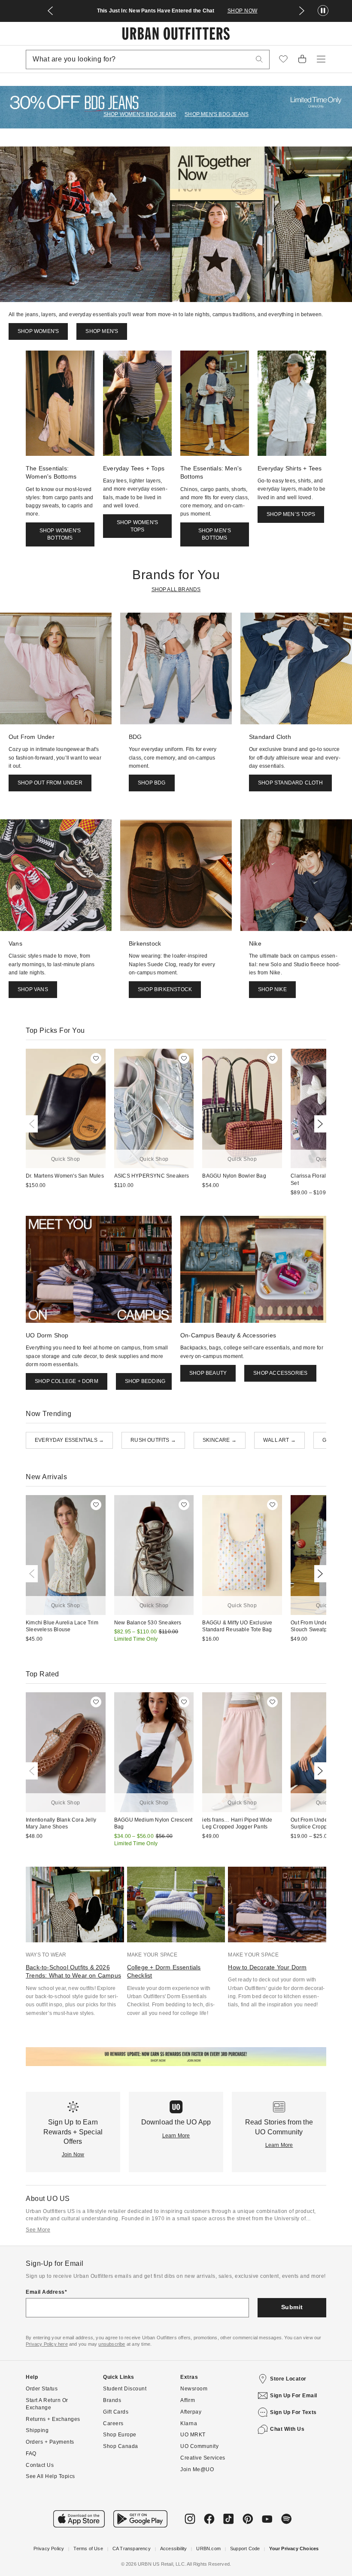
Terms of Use (88, 2549)
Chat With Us (287, 2429)
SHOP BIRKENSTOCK (165, 989)
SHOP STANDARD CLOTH (290, 783)
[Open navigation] (321, 59)
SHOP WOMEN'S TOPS (137, 526)
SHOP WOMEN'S (38, 331)
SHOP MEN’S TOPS (291, 514)
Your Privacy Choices (294, 2549)
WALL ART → (279, 1440)
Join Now (73, 2155)
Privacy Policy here (47, 2344)
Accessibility (174, 2549)
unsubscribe (112, 2344)
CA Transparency (132, 2549)
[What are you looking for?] (259, 60)
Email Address (45, 2292)
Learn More (176, 2136)
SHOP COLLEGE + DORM (67, 1381)
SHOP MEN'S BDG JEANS (217, 114)
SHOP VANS (33, 989)
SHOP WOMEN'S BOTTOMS (60, 534)
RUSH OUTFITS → (153, 1440)
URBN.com (208, 2549)
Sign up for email (294, 2396)
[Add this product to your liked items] (96, 1058)
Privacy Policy (49, 2549)
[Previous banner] (50, 11)
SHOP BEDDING (145, 1381)
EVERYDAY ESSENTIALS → (69, 1440)
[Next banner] (302, 11)
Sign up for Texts (293, 2412)
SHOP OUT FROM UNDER (50, 783)
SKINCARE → (220, 1440)
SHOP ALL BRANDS (176, 589)
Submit (292, 2307)
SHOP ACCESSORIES (280, 1373)
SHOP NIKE (272, 989)
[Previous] (33, 1124)
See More (38, 2230)
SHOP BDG (152, 783)
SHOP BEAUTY (208, 1373)
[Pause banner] (323, 11)
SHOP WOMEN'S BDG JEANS (140, 114)
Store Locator (288, 2379)
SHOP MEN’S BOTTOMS (215, 534)
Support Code (245, 2549)
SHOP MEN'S (102, 331)
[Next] (319, 1124)
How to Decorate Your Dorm (267, 1967)
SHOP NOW (243, 11)
